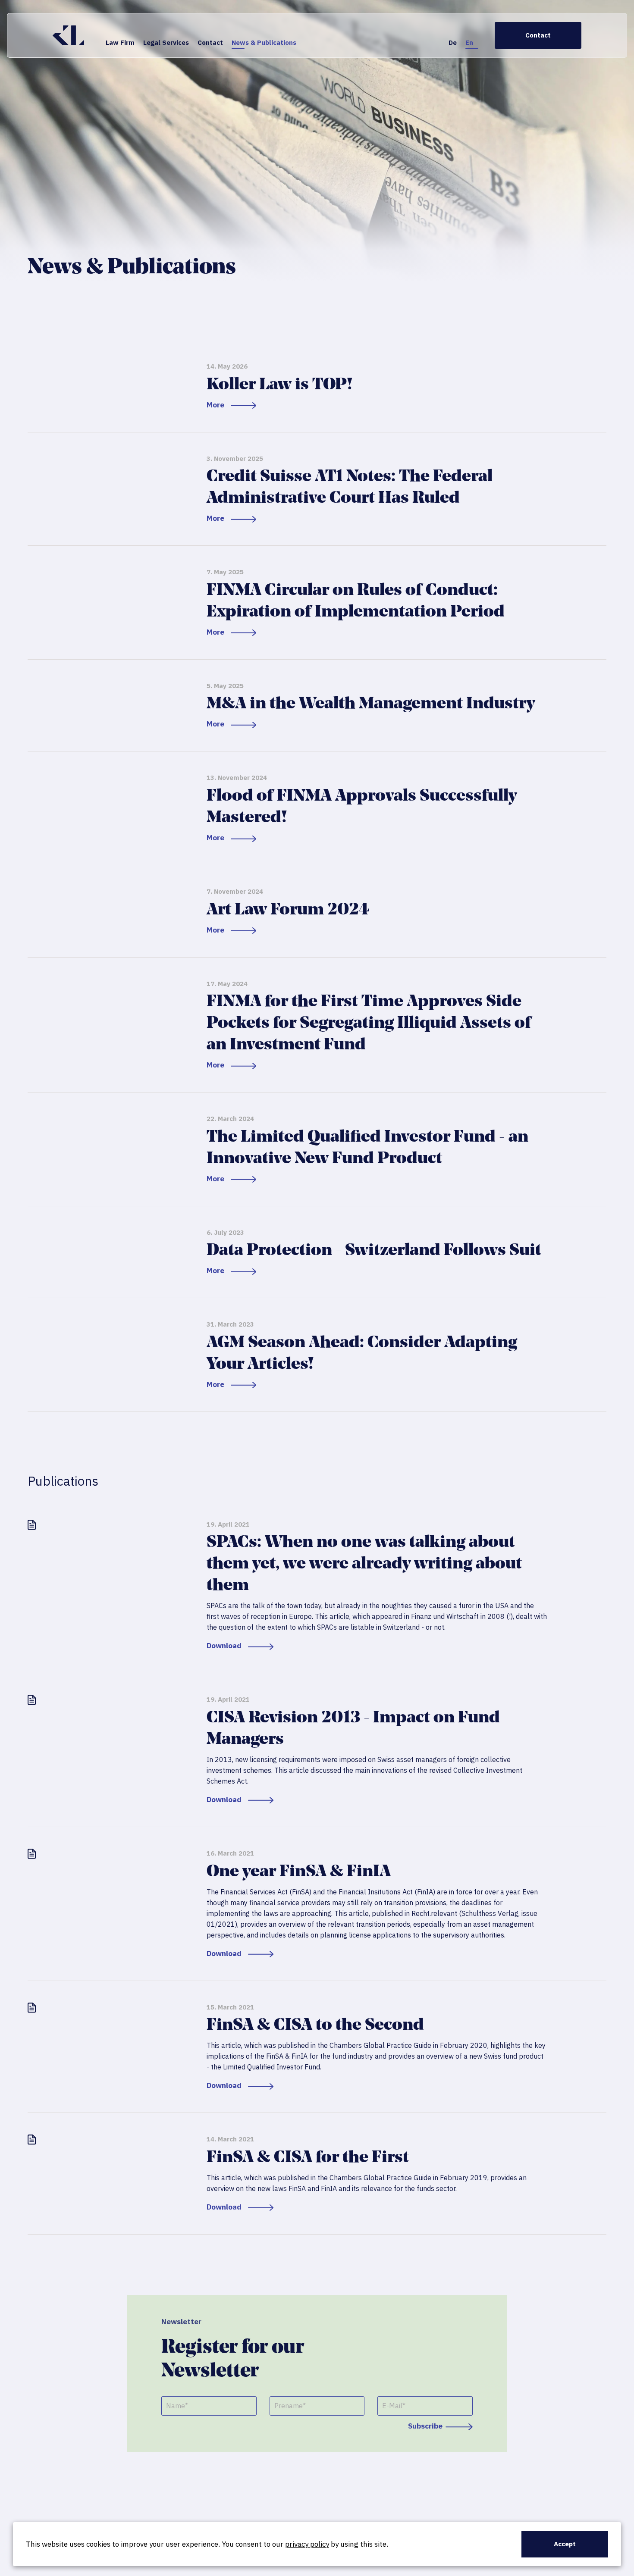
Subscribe (425, 2426)
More (215, 405)
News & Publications (264, 42)
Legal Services (166, 42)
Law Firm (120, 42)
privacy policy (307, 2544)
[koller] (68, 35)
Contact (210, 42)
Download (224, 1646)
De (453, 42)
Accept (565, 2544)
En (469, 42)
